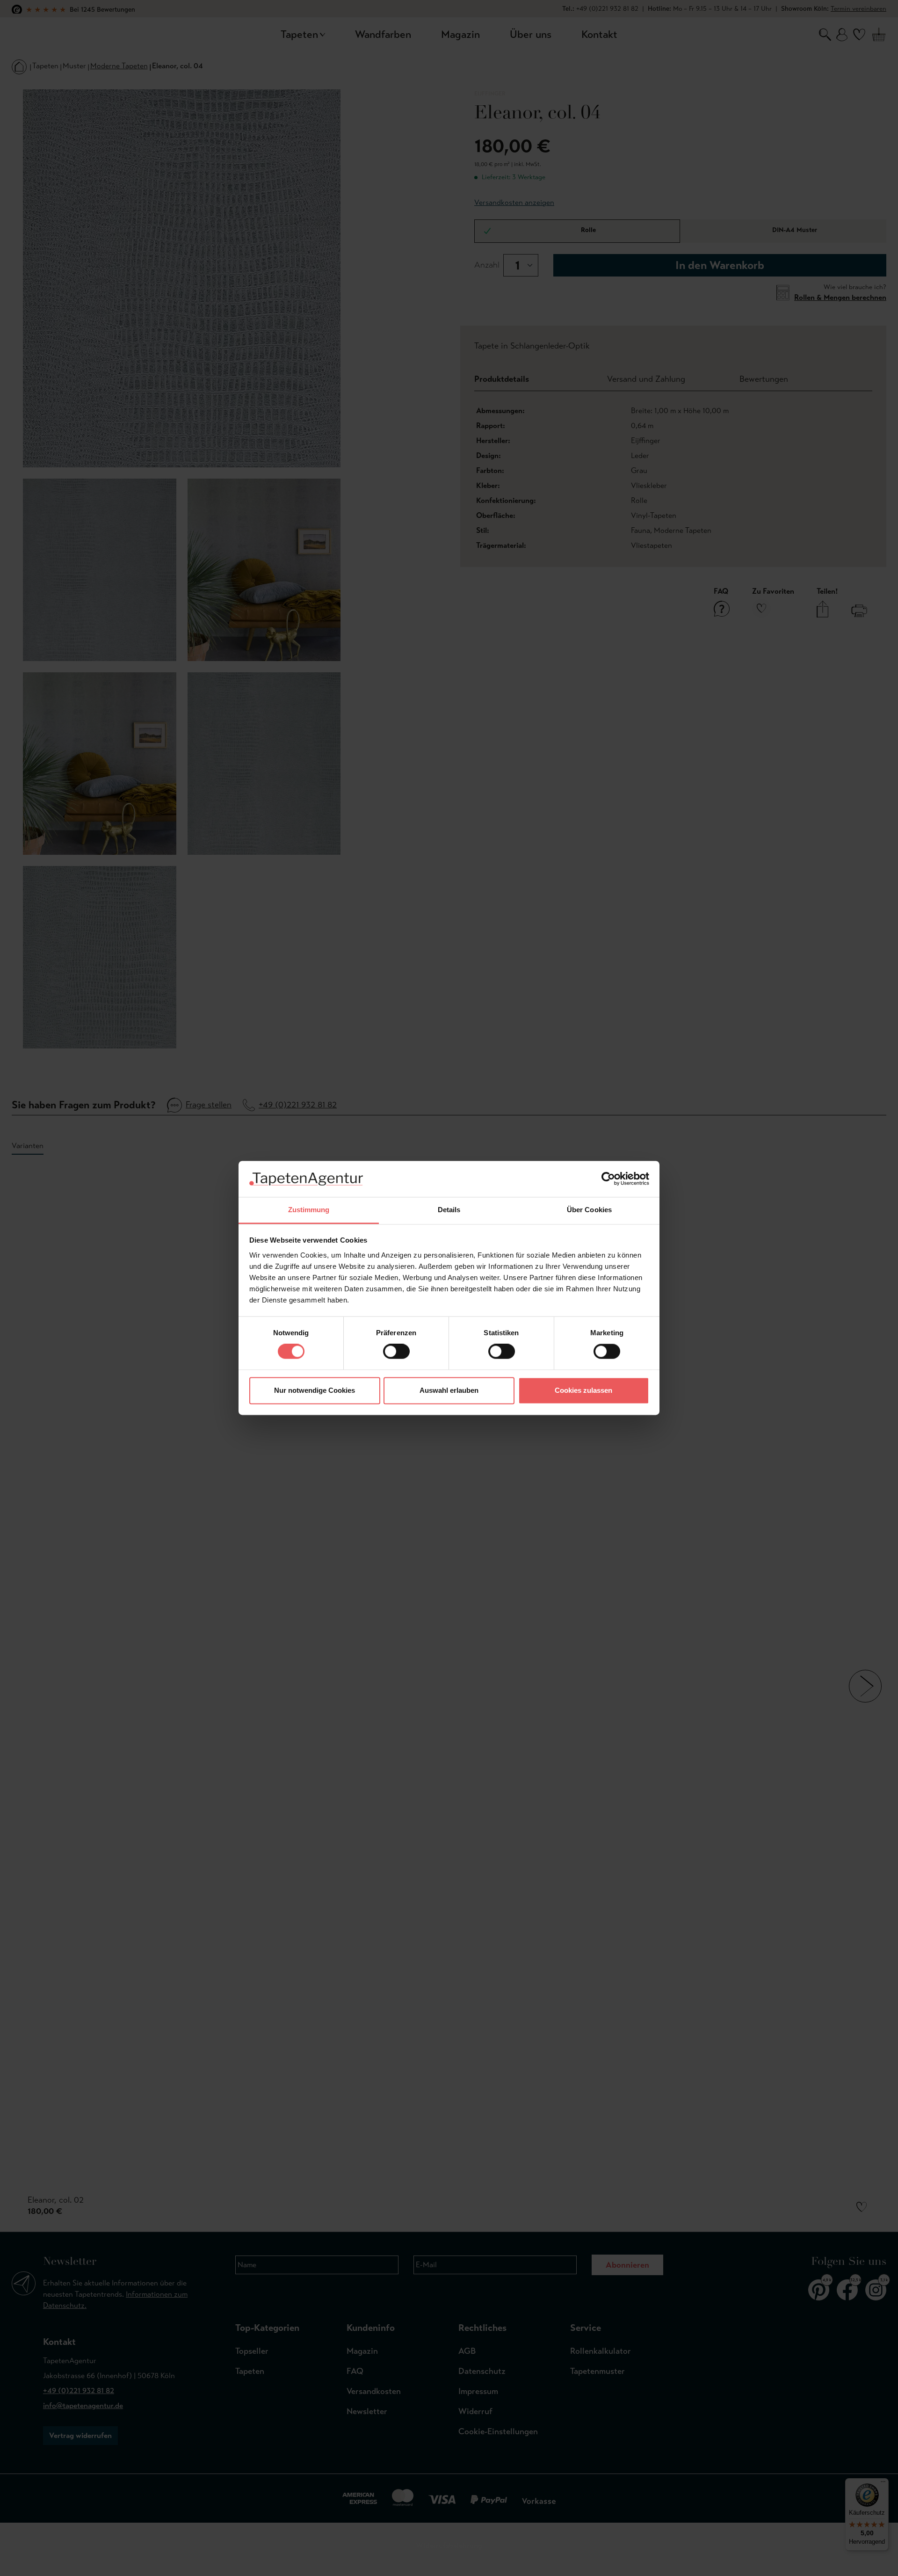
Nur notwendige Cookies (315, 1390)
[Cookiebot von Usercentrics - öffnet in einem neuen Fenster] (608, 1179)
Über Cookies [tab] (589, 1210)
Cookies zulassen (583, 1390)
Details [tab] (449, 1210)
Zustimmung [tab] (309, 1210)
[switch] (396, 1352)
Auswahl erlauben (449, 1390)
